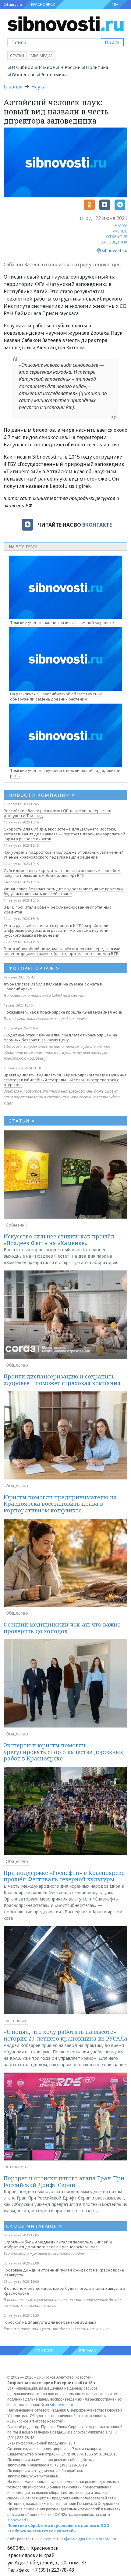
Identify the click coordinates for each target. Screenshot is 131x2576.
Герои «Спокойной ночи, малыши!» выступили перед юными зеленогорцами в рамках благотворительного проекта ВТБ (62, 951)
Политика (97, 67)
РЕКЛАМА (88, 2351)
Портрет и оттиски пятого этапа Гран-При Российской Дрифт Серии (64, 2181)
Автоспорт (17, 2167)
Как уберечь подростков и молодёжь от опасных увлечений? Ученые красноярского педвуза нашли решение (63, 855)
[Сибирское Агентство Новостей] (65, 23)
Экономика (54, 74)
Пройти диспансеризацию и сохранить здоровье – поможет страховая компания (62, 1380)
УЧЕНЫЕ (120, 231)
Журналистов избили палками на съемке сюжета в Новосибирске (53, 986)
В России (70, 67)
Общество (24, 74)
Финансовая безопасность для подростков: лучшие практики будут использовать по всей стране (63, 891)
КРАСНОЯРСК (43, 4)
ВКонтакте (97, 525)
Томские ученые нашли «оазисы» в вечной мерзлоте (62, 622)
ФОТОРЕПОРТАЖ (34, 968)
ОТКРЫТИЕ (117, 236)
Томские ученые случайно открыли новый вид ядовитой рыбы (65, 773)
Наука (38, 87)
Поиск (112, 42)
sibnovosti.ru (62, 2405)
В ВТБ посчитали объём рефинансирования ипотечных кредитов (57, 910)
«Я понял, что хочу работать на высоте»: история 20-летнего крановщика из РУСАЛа (65, 2035)
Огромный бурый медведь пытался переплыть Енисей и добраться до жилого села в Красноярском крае (58, 2244)
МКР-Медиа (42, 56)
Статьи (17, 56)
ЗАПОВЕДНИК (114, 242)
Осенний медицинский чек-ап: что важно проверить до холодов (62, 1628)
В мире (47, 67)
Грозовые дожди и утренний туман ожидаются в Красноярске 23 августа (64, 2272)
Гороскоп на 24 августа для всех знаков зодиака (50, 2322)
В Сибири (23, 67)
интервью (16, 2021)
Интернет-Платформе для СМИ (67, 2539)
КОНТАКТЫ (45, 2351)
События (15, 1225)
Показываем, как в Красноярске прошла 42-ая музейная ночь (63, 1012)
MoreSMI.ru (106, 2539)
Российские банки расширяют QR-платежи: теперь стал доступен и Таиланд (57, 813)
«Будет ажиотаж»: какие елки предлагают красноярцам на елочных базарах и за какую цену (60, 1037)
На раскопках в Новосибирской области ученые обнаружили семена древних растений (56, 696)
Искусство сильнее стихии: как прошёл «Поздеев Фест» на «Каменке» (59, 1240)
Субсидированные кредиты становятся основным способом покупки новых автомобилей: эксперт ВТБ (62, 873)
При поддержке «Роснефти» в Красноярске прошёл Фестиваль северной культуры (64, 1876)
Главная (13, 87)
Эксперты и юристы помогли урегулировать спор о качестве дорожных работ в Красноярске (63, 1752)
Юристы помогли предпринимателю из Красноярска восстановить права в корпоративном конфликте (60, 1504)
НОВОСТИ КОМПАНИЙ (42, 795)
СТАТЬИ (22, 1121)
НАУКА (121, 225)
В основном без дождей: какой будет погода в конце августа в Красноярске (64, 2291)
